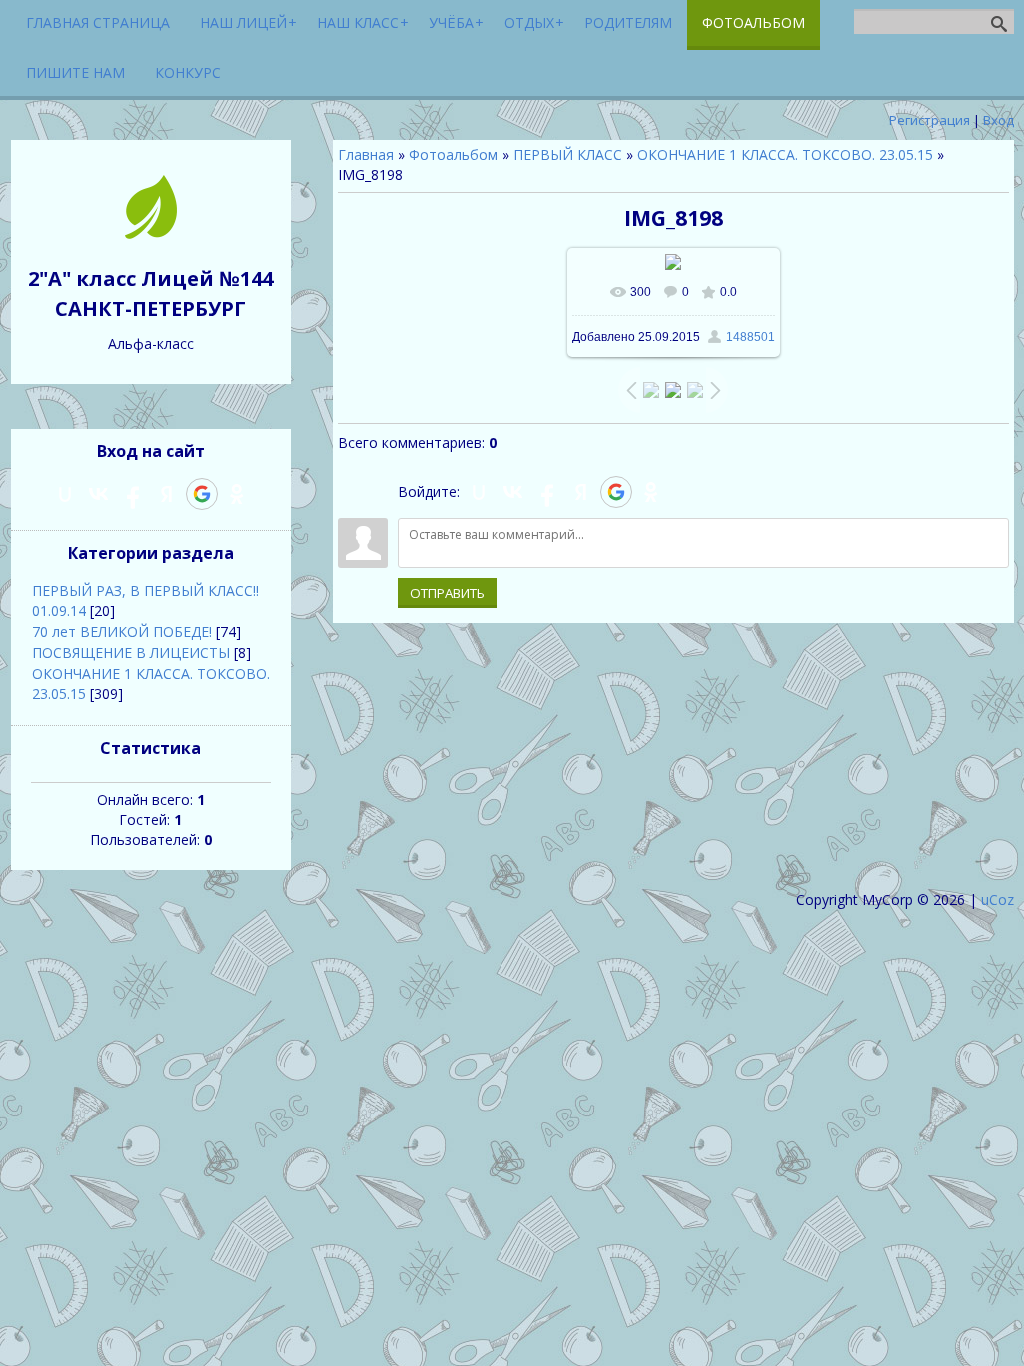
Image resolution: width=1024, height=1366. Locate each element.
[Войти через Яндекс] (581, 492)
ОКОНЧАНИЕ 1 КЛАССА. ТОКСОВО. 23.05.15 (785, 154)
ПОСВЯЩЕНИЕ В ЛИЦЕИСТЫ (131, 652)
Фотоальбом (453, 154)
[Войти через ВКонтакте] (513, 492)
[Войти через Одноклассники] (651, 492)
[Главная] (151, 233)
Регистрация (929, 120)
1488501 (750, 337)
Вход (998, 120)
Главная (366, 154)
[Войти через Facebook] (547, 492)
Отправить (447, 593)
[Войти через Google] (616, 492)
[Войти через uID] (479, 492)
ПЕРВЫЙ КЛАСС (567, 154)
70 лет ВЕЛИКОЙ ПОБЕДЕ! (122, 631)
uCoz (997, 899)
